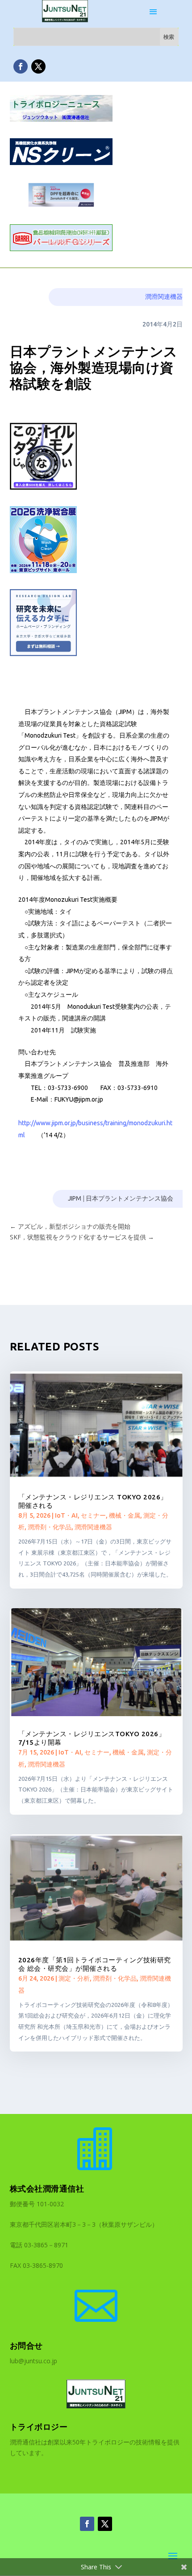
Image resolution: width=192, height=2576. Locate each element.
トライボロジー (39, 2427)
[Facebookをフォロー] (21, 66)
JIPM (75, 1198)
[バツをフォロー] (38, 66)
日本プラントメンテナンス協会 (129, 1198)
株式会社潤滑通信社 (47, 2188)
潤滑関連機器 (164, 297)
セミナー (93, 1515)
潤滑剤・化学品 (50, 1527)
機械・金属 (125, 1515)
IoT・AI (66, 1515)
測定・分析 (74, 1978)
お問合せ (26, 2345)
